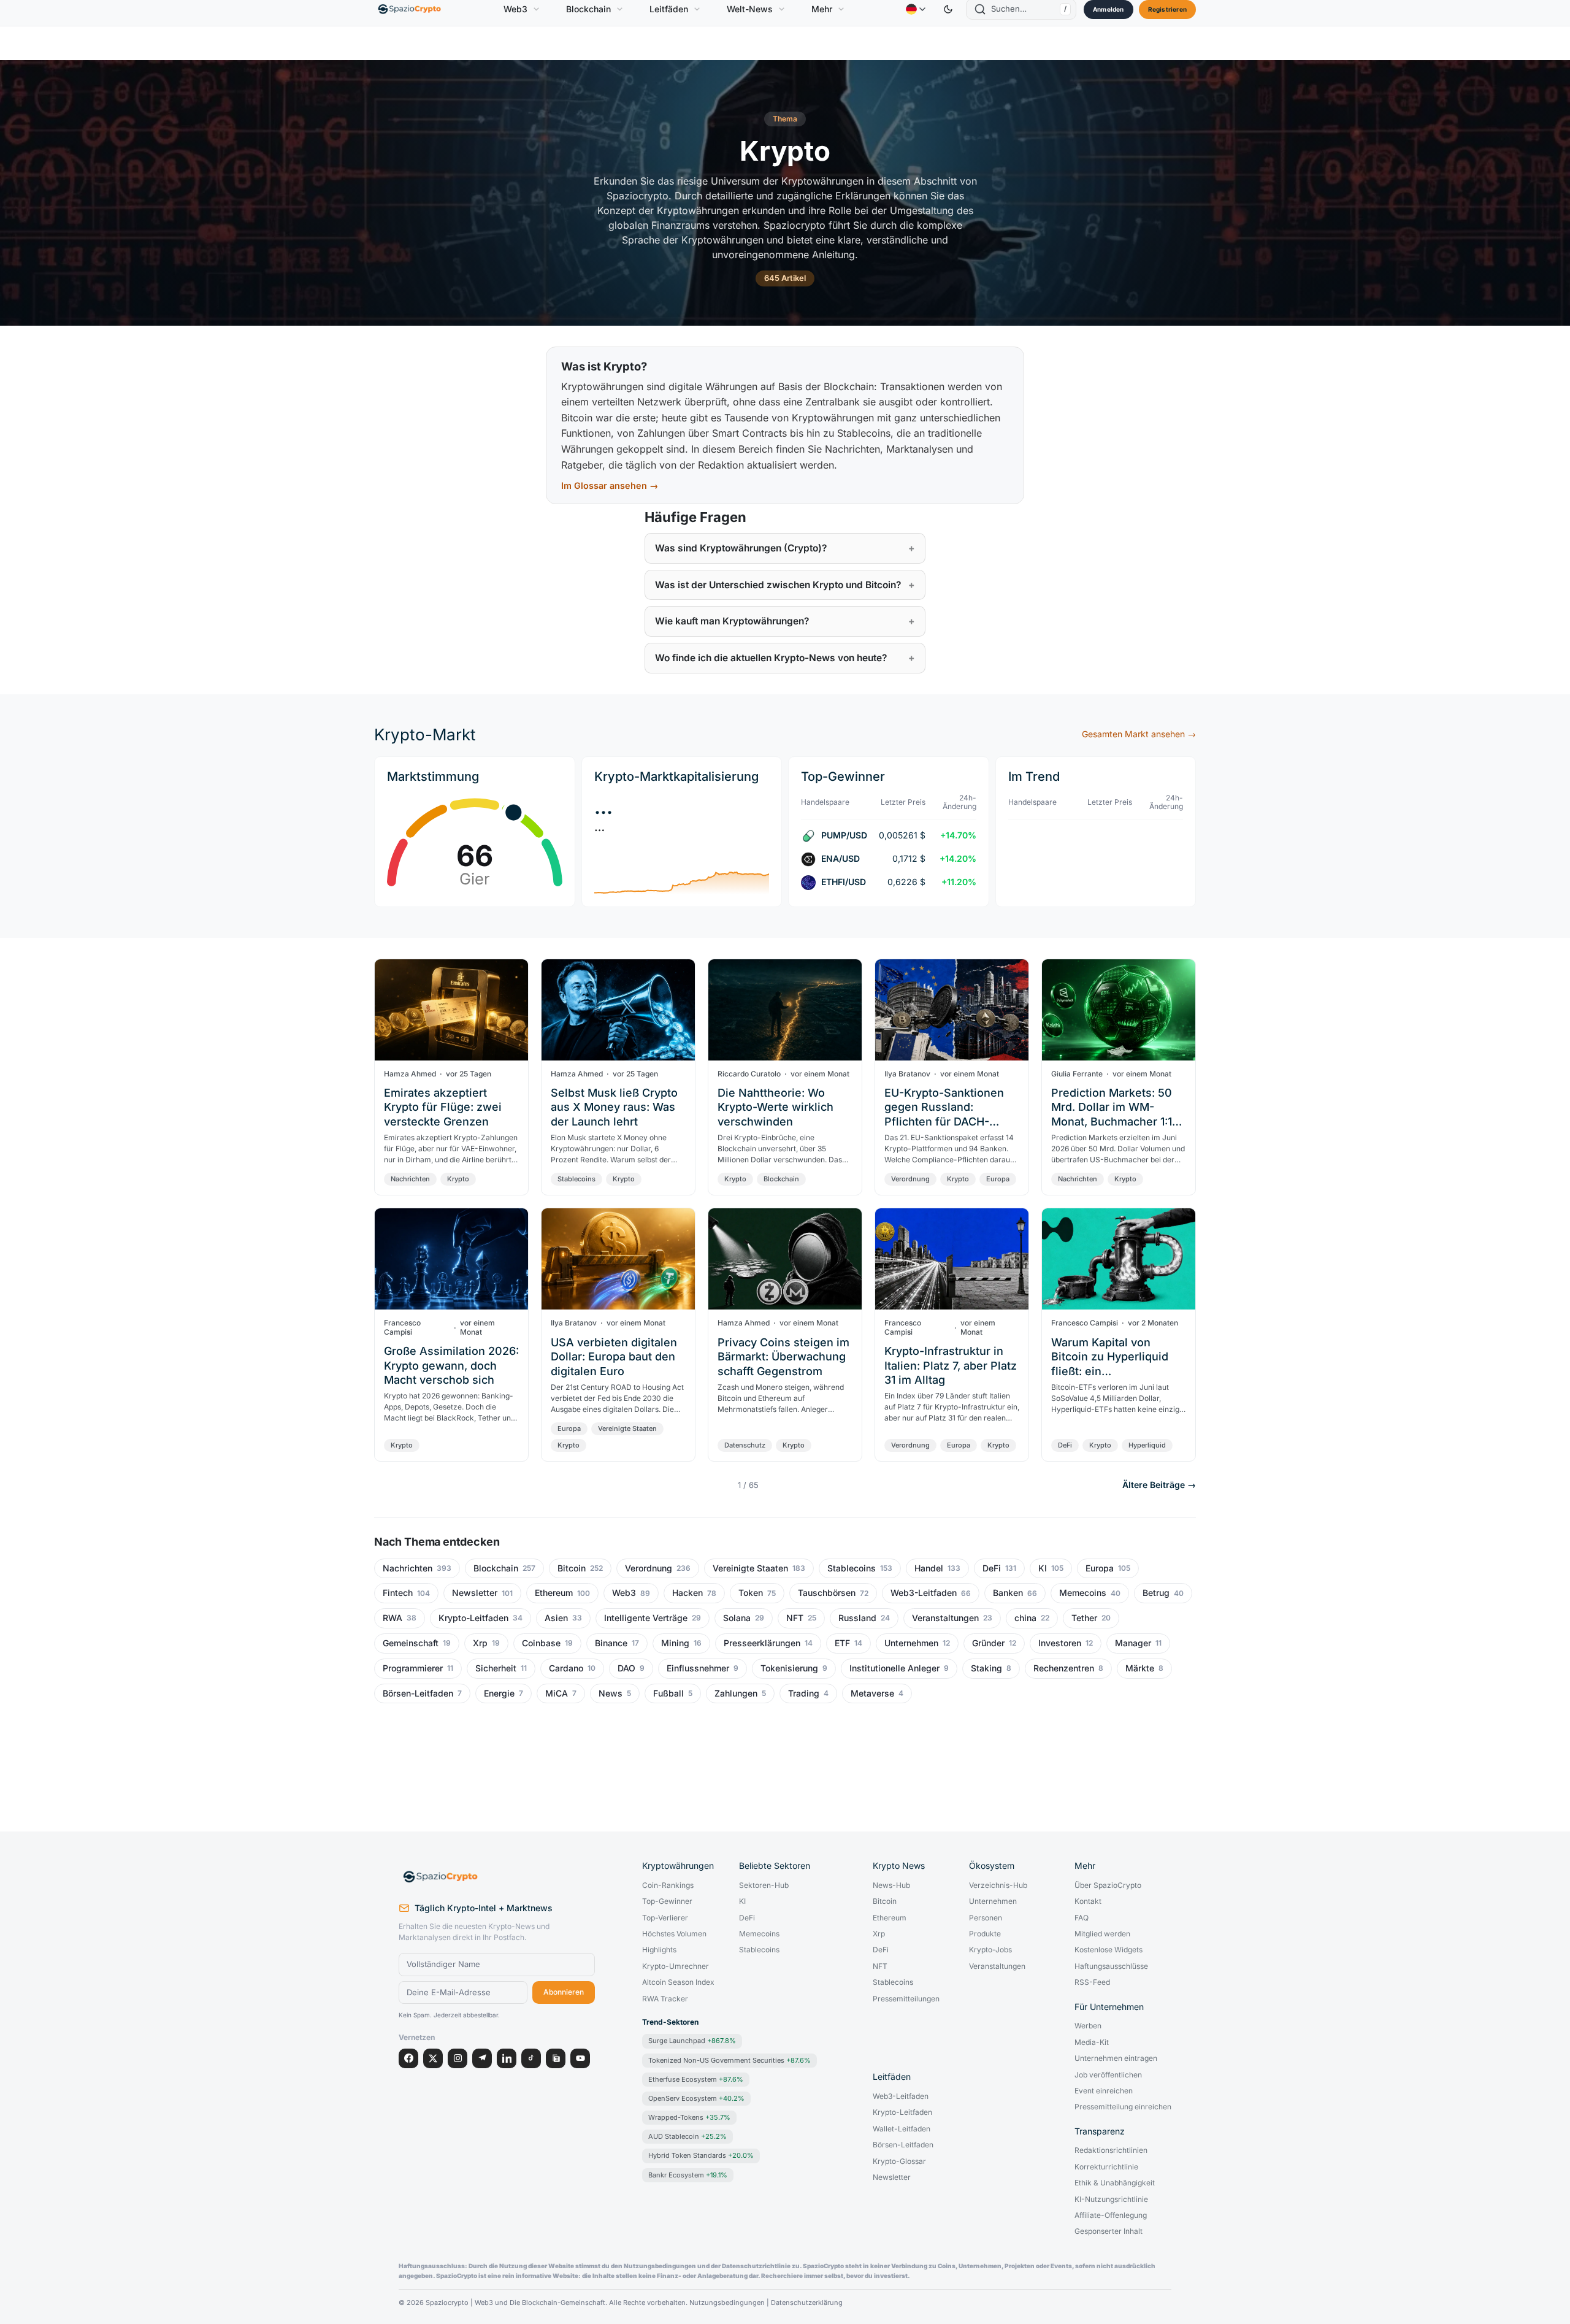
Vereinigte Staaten (627, 1429)
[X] (433, 2058)
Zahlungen (736, 1693)
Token (751, 1593)
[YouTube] (580, 2058)
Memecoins (1083, 1593)
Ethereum (554, 1593)
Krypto (458, 1179)
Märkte (1140, 1668)
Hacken (687, 1593)
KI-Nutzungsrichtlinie (1111, 2199)
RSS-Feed (1092, 1982)
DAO (626, 1668)
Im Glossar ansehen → (610, 485)
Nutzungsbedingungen (727, 2303)
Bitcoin (572, 1568)
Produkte (985, 1934)
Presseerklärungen (762, 1643)
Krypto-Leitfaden (473, 1618)
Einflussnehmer (698, 1668)
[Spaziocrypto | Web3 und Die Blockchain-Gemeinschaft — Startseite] (497, 1877)
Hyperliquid (1147, 1445)
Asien (556, 1618)
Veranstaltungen (945, 1618)
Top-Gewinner (667, 1901)
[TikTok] (531, 2058)
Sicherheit (496, 1668)
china (1025, 1618)
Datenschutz (745, 1445)
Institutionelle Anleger (894, 1668)
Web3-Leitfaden (924, 1593)
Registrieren (1167, 9)
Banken (1008, 1593)
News (611, 1693)
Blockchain (588, 9)
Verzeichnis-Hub (998, 1885)
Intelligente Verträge (646, 1618)
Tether (1084, 1618)
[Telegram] (482, 2058)
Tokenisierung (789, 1668)
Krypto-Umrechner (676, 1966)
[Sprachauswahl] (916, 9)
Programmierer (413, 1668)
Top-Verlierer (665, 1918)
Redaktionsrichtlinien (1111, 2150)
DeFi (1065, 1445)
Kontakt (1088, 1901)
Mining (675, 1643)
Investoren (1060, 1643)
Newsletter (475, 1593)
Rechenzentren (1064, 1668)
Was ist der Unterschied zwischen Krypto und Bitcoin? (778, 585)
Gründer (988, 1643)
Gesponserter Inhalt (1109, 2231)
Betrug (1156, 1593)
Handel (929, 1568)
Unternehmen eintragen (1116, 2058)
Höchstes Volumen (674, 1934)
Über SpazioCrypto (1108, 1885)
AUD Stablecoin (687, 2136)
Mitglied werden (1102, 1934)
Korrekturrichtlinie (1106, 2167)
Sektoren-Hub (764, 1885)
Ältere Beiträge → (1159, 1485)
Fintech (398, 1593)
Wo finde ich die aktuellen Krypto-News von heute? (771, 658)
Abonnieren (564, 1992)
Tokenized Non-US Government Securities (729, 2060)
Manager (1133, 1643)
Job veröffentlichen (1108, 2075)
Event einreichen (1104, 2091)
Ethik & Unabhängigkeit (1115, 2183)
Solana (737, 1618)
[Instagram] (458, 2058)
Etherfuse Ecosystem (696, 2079)
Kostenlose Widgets (1109, 1950)
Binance (611, 1643)
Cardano (566, 1668)
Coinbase (541, 1643)
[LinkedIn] (507, 2058)
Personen (986, 1918)
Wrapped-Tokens (689, 2117)
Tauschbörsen (827, 1593)
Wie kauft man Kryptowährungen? (732, 621)
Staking (986, 1668)
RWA (392, 1618)
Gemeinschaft (411, 1643)
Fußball (668, 1693)
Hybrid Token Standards (701, 2155)
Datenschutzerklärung (807, 2303)
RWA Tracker (665, 1999)
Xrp (480, 1643)
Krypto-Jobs (990, 1950)
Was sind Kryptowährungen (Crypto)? (741, 548)
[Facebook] (408, 2058)
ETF (842, 1643)
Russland (857, 1618)
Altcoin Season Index (678, 1982)
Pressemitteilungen (906, 1999)
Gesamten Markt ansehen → (1139, 734)
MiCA (557, 1693)
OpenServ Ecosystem (696, 2098)
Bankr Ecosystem (688, 2175)
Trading (804, 1693)
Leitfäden (669, 9)
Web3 (515, 9)
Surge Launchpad (692, 2041)
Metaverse (872, 1693)
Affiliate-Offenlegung (1111, 2215)
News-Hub (891, 1885)
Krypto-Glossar (899, 2161)
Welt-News (750, 9)
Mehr (822, 9)
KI (1043, 1568)
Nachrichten (410, 1179)
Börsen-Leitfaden (418, 1693)
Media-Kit (1092, 2042)
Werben (1088, 2026)
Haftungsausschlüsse (1111, 1966)
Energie (499, 1693)
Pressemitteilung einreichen (1123, 2107)
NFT (795, 1618)
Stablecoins (576, 1179)
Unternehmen (911, 1643)
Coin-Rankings (668, 1885)
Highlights (659, 1950)
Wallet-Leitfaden (902, 2129)
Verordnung (910, 1179)
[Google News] (556, 2058)
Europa (998, 1179)
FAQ (1082, 1918)
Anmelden (1109, 9)
